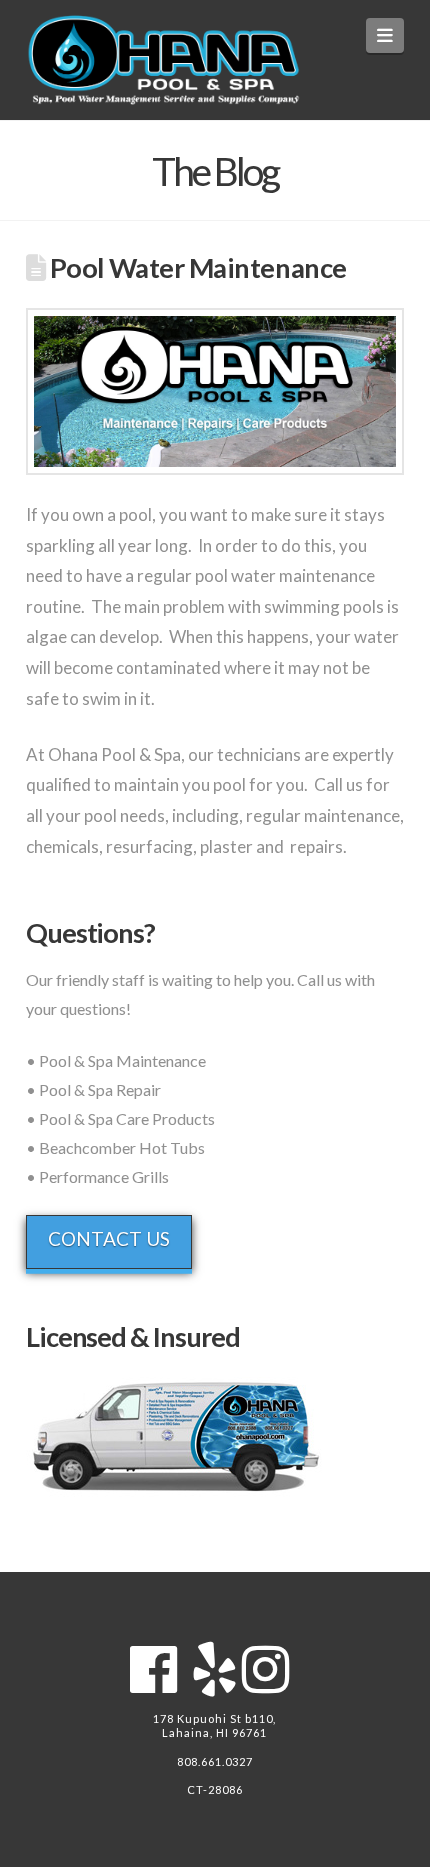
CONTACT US (109, 1238)
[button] (385, 35)
